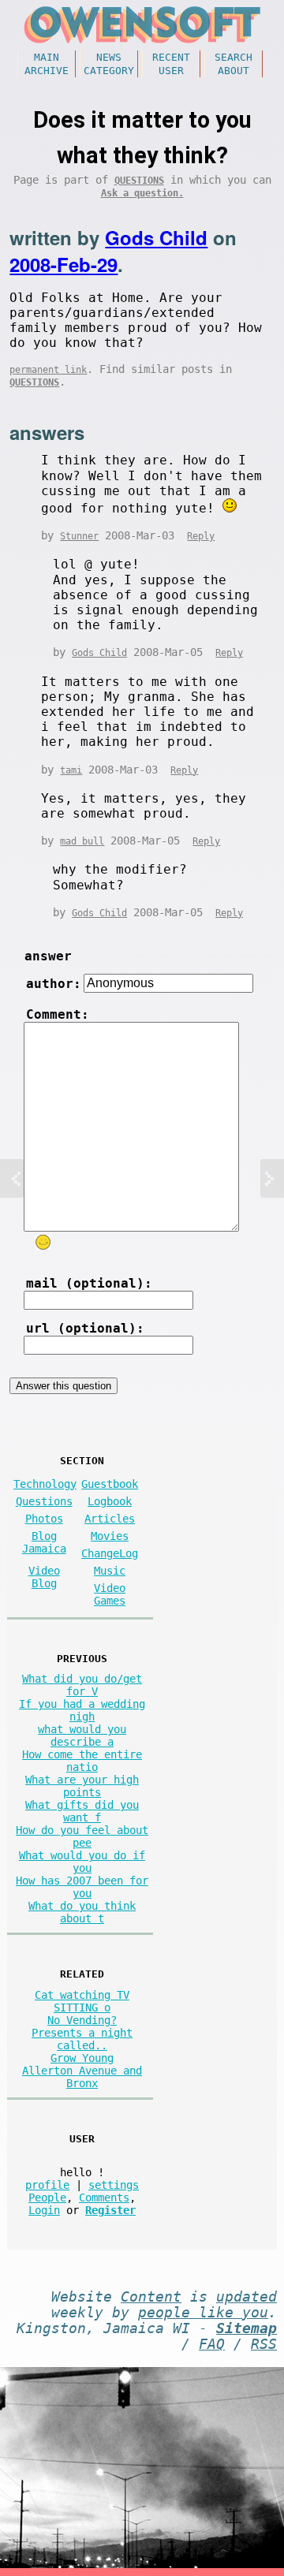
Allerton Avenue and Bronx (82, 2077)
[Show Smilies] (43, 1242)
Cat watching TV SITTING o (82, 2001)
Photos (44, 1519)
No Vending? (82, 2020)
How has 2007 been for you (82, 1887)
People (47, 2198)
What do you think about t (82, 1912)
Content (151, 2297)
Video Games (110, 1594)
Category (109, 71)
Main (47, 57)
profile (47, 2185)
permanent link (48, 370)
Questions (139, 181)
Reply (201, 536)
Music (110, 1571)
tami (71, 770)
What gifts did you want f (82, 1811)
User (171, 71)
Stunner (79, 536)
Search (234, 57)
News (109, 57)
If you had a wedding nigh (82, 1710)
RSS (264, 2344)
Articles (110, 1519)
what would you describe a (82, 1735)
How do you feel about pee (82, 1836)
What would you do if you (82, 1862)
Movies (110, 1536)
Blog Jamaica (44, 1542)
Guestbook (110, 1484)
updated (247, 2297)
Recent (171, 57)
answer (48, 956)
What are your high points (82, 1786)
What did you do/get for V (82, 1685)
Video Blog (44, 1577)
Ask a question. (142, 193)
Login (44, 2210)
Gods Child (156, 237)
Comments (104, 2198)
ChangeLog (110, 1553)
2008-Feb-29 (64, 264)
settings (114, 2185)
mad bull (82, 841)
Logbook (110, 1501)
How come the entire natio (82, 1761)
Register (110, 2210)
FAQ (212, 2344)
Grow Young (82, 2058)
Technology (45, 1484)
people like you (203, 2313)
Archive (47, 71)
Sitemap (247, 2328)
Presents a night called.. (82, 2039)
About (234, 71)
